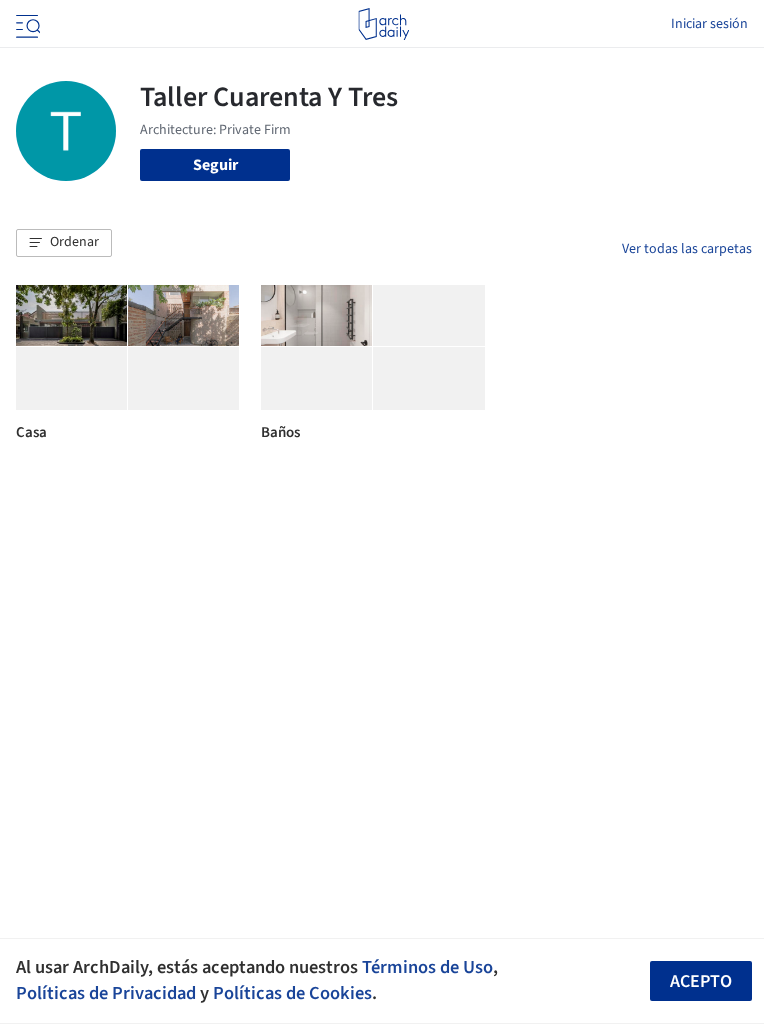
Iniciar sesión (709, 24)
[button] (64, 243)
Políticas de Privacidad (106, 993)
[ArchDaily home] (383, 24)
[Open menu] (26, 24)
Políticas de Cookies (292, 993)
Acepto (701, 981)
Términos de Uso (427, 967)
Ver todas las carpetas (687, 249)
